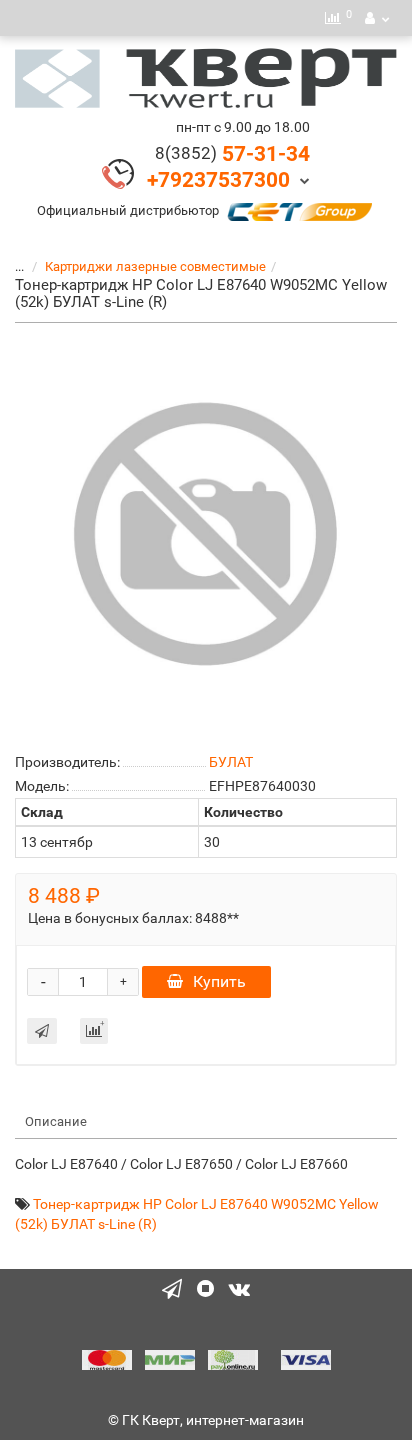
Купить (219, 981)
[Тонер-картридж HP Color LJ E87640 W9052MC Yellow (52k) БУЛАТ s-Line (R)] (206, 534)
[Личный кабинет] (377, 18)
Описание (56, 1121)
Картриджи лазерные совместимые (155, 266)
